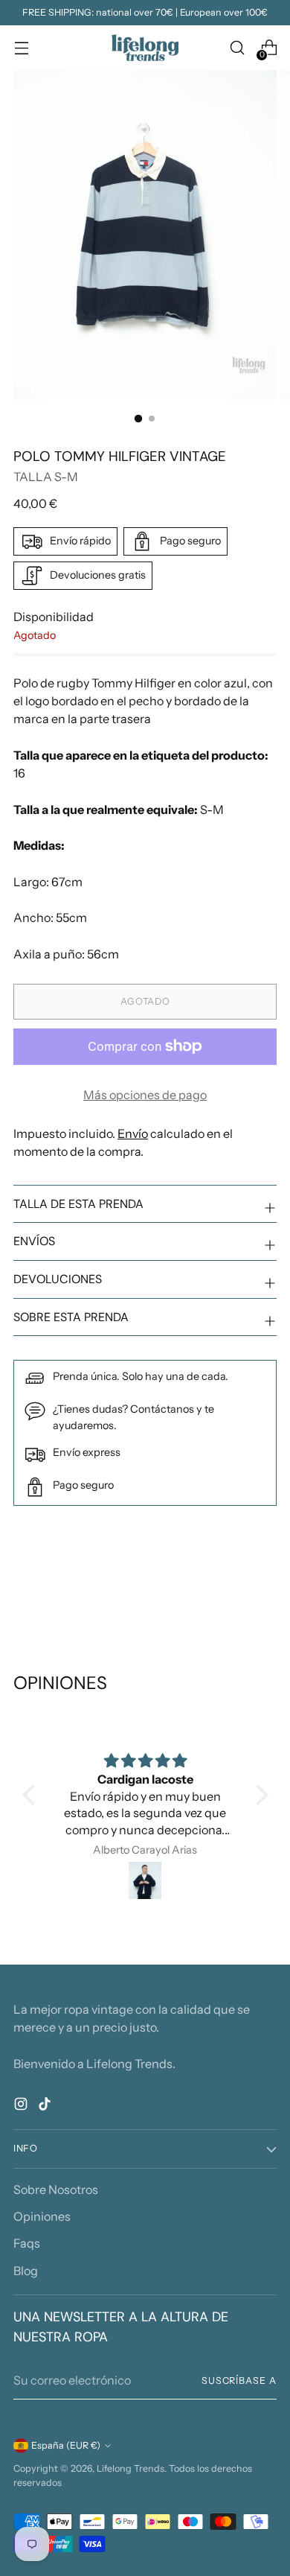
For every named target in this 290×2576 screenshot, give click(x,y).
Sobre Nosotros (56, 2189)
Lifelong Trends (130, 2468)
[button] (32, 1795)
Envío (133, 1133)
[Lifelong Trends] (145, 48)
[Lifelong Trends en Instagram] (22, 2106)
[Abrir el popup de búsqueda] (237, 48)
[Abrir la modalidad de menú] (21, 48)
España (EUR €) (66, 2445)
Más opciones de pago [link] (145, 1095)
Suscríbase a (239, 2381)
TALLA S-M (46, 477)
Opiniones (42, 2216)
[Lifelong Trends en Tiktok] (46, 2106)
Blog (26, 2271)
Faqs (27, 2243)
